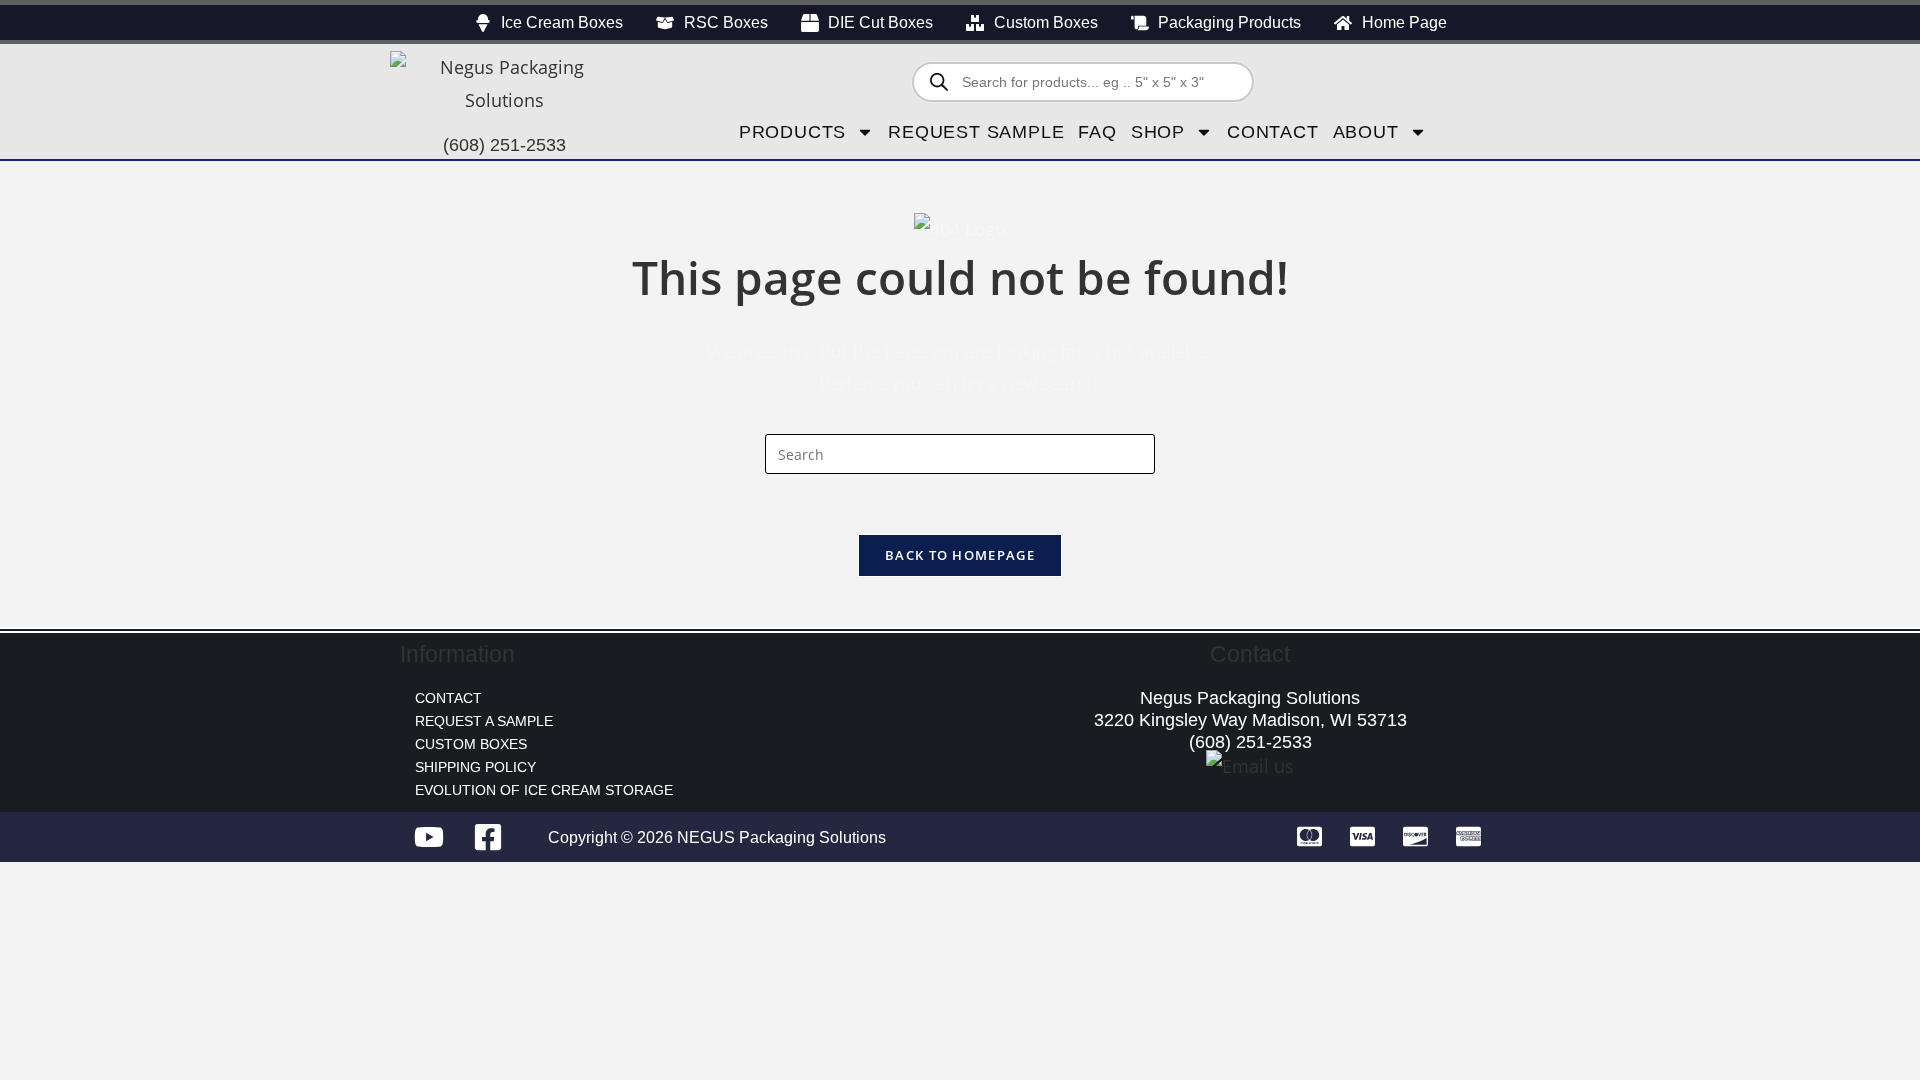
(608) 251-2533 (504, 145)
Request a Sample (484, 721)
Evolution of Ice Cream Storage (544, 790)
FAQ (1097, 132)
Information (457, 654)
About (1366, 132)
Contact (1273, 132)
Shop (1158, 132)
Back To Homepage (960, 555)
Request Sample (976, 132)
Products (792, 132)
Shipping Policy (475, 767)
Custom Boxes (471, 744)
